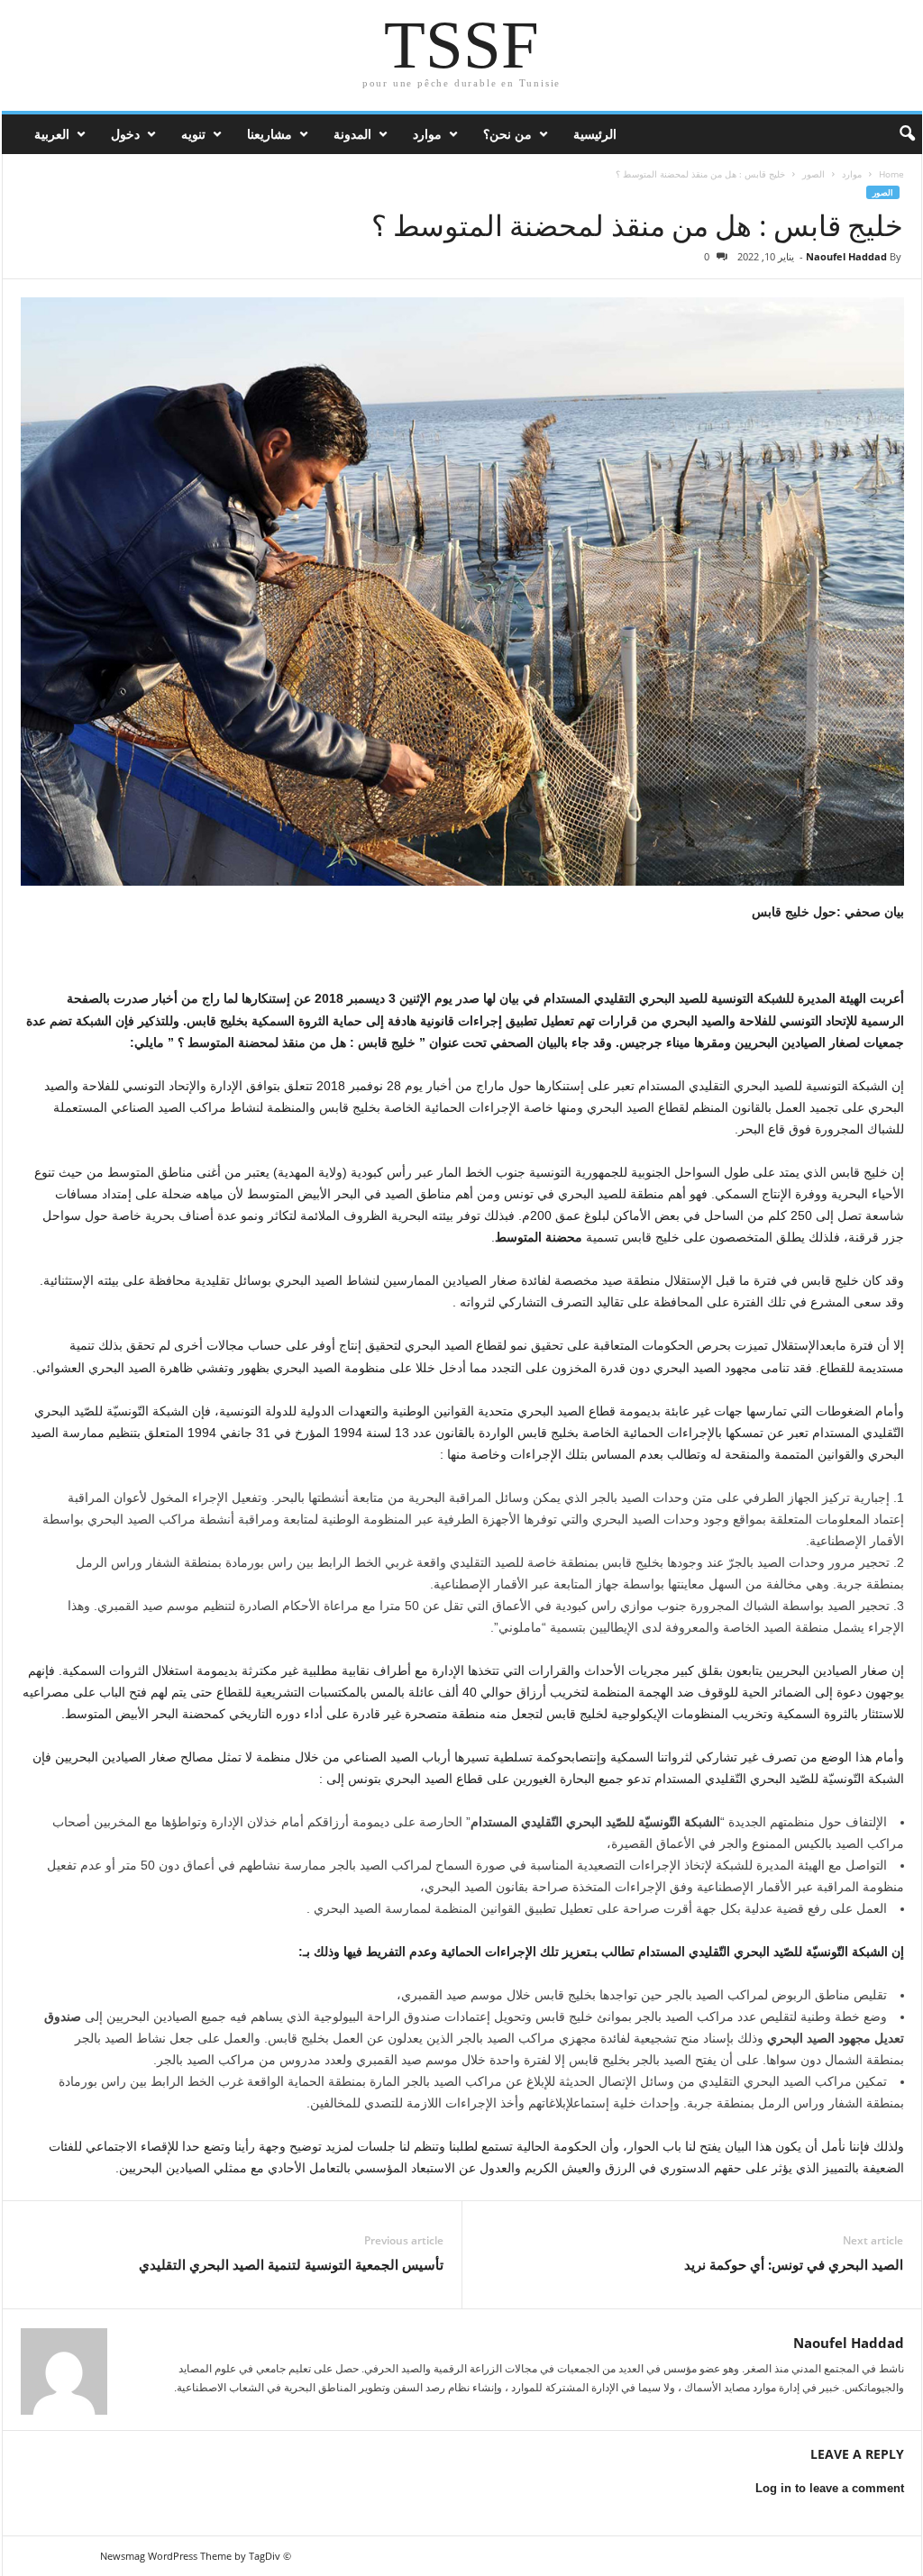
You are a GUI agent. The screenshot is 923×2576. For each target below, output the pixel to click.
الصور (813, 174)
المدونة (352, 134)
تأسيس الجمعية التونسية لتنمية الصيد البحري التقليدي (291, 2264)
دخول (125, 134)
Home (891, 174)
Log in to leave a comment (830, 2488)
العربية (52, 134)
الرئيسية (595, 134)
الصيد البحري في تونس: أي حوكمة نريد (794, 2264)
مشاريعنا (270, 134)
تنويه (193, 134)
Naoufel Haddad (846, 256)
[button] (895, 134)
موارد (427, 134)
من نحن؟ (507, 134)
